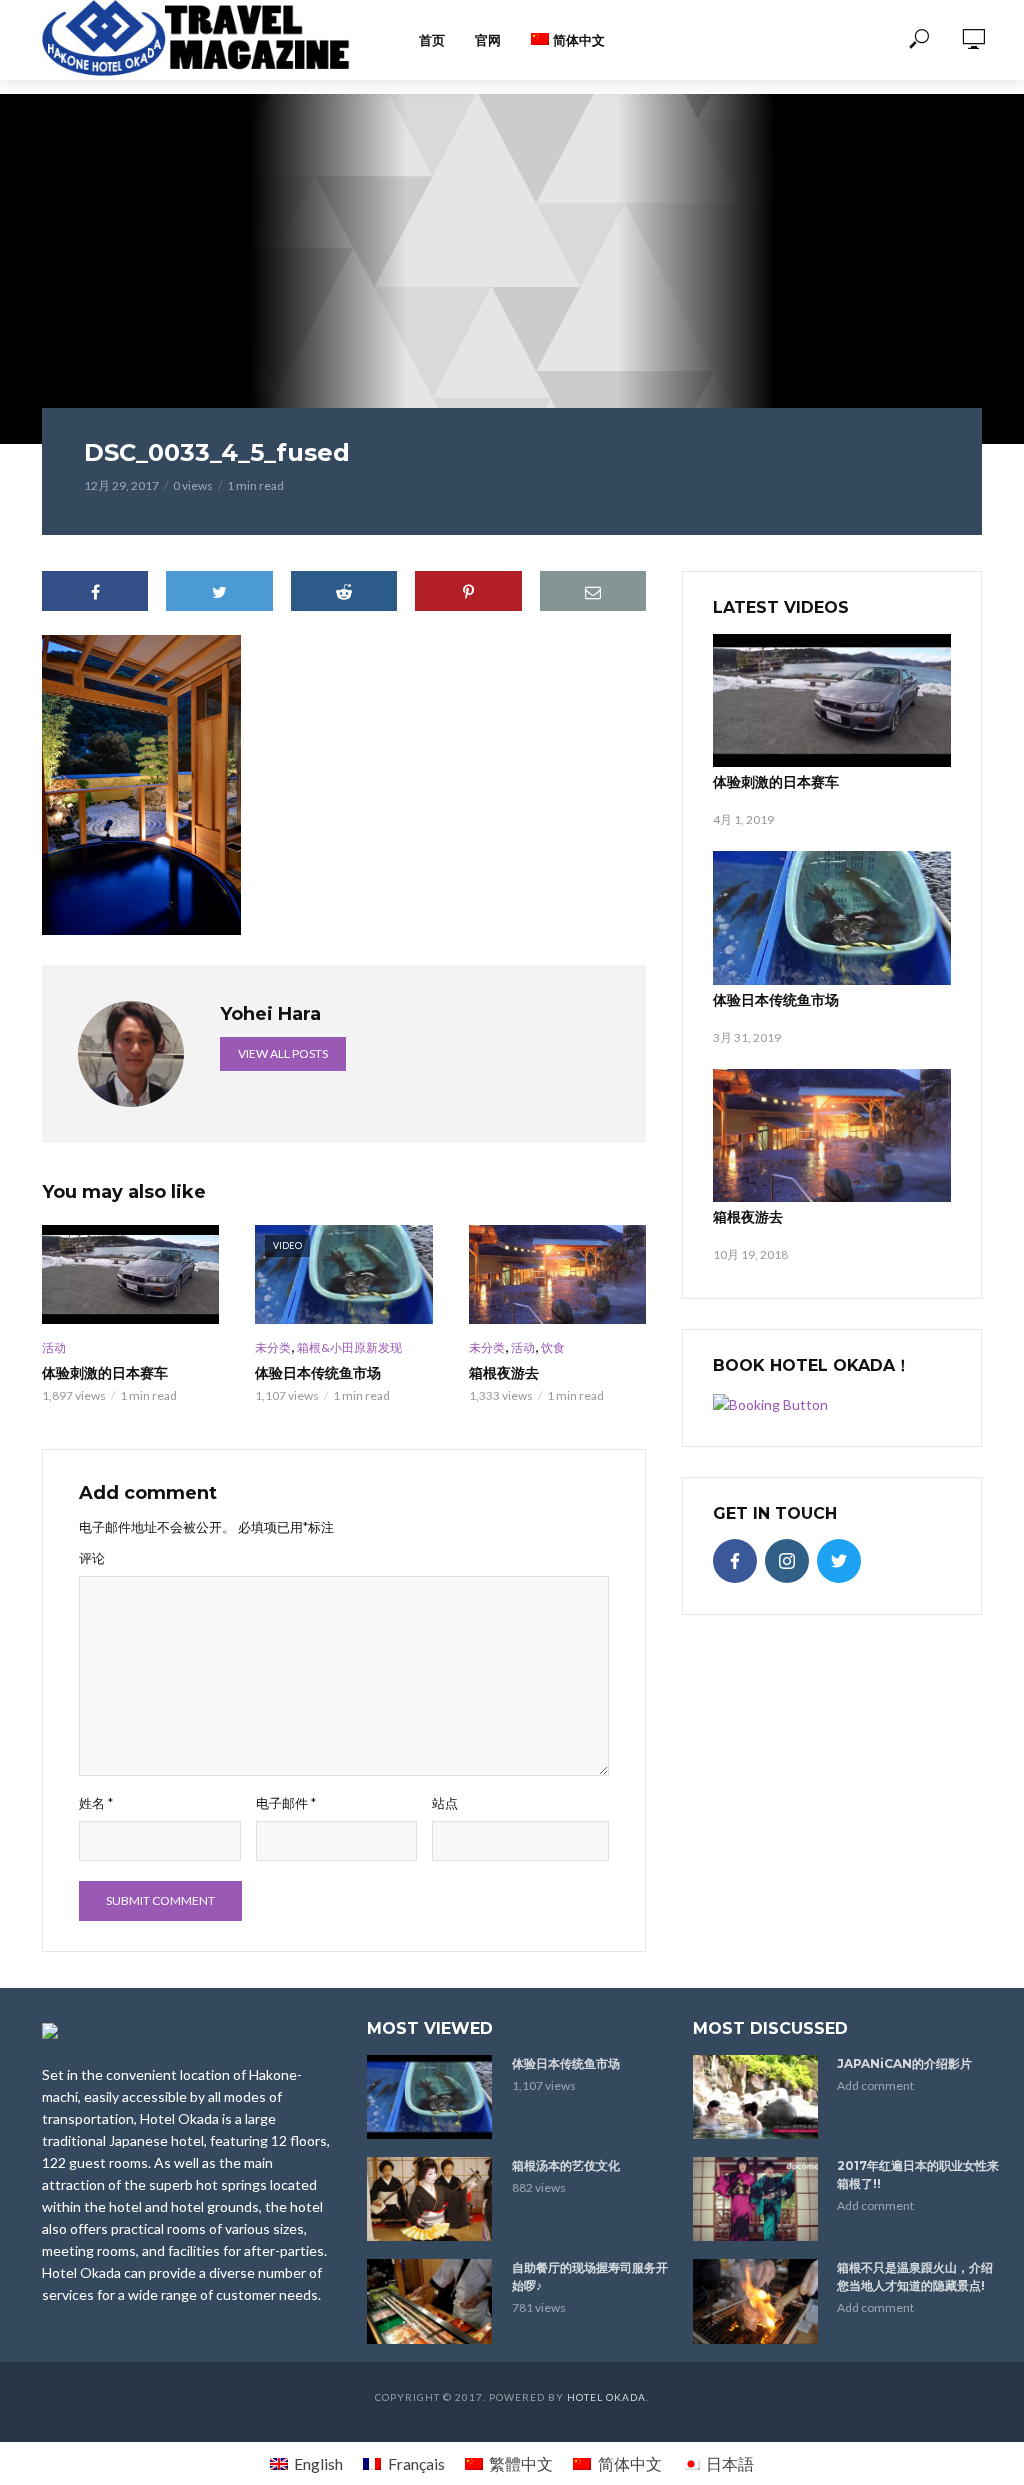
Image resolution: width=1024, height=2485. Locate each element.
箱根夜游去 (504, 1373)
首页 (432, 40)
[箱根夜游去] (557, 1275)
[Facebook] (735, 1561)
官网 (488, 40)
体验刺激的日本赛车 (105, 1373)
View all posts (283, 1053)
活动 (54, 1347)
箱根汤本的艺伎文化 (566, 2165)
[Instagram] (787, 1561)
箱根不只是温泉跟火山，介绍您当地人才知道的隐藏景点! (915, 2276)
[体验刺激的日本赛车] (130, 1275)
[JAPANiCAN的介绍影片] (756, 2097)
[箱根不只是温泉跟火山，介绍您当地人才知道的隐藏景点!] (756, 2301)
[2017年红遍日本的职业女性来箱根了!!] (756, 2199)
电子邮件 (286, 1803)
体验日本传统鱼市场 (318, 1373)
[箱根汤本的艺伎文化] (430, 2199)
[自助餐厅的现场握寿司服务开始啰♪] (430, 2301)
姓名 (96, 1803)
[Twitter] (839, 1561)
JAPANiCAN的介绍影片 (904, 2063)
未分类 (273, 1347)
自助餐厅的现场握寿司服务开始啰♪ (590, 2276)
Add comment (875, 2085)
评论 (92, 1558)
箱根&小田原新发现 (349, 1347)
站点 (445, 1803)
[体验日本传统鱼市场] (832, 917)
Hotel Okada (606, 2397)
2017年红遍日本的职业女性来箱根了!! (918, 2174)
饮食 (553, 1347)
